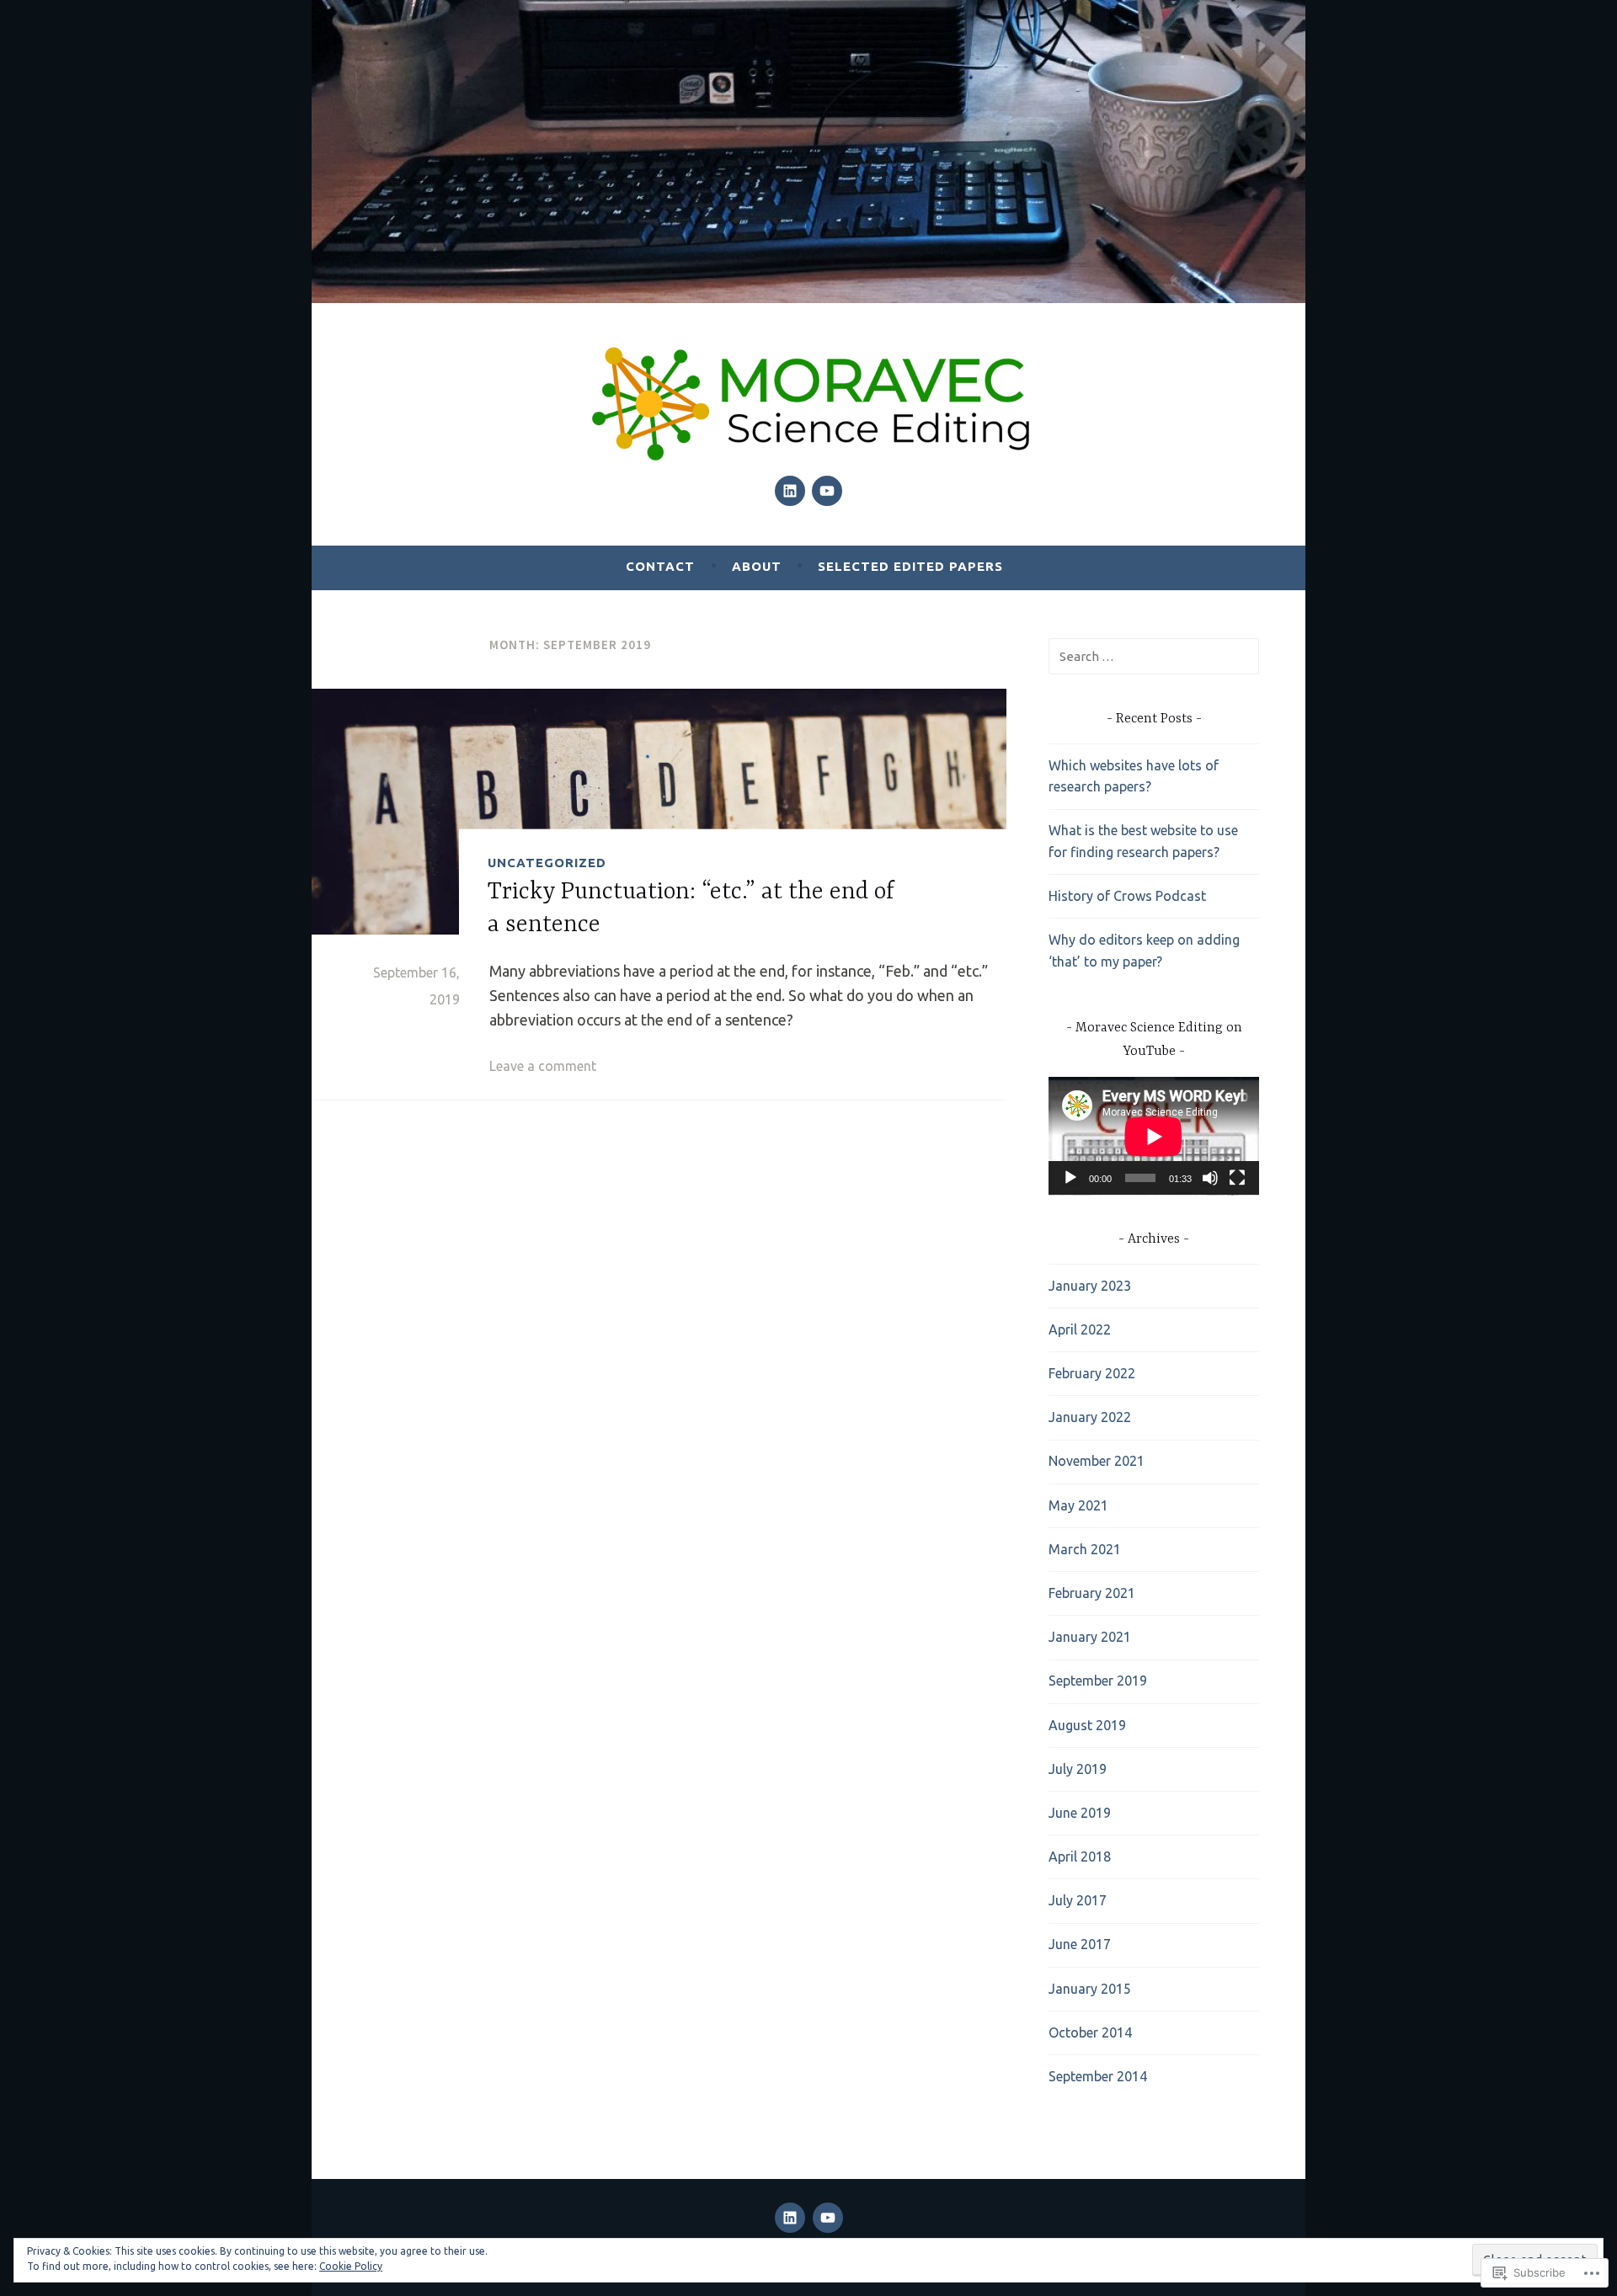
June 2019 (1080, 1813)
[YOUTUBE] (828, 2218)
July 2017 (1078, 1900)
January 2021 (1090, 1637)
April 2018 (1080, 1857)
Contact (660, 566)
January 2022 (1090, 1417)
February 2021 (1092, 1593)
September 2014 (1098, 2076)
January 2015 (1090, 1989)
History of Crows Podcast (1127, 896)
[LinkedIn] (790, 491)
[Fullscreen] (1237, 1178)
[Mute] (1210, 1178)
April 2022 (1080, 1329)
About (757, 566)
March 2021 (1085, 1549)
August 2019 (1087, 1725)
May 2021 (1078, 1505)
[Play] (1070, 1178)
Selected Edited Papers (910, 566)
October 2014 (1090, 2032)
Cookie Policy (351, 2266)
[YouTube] (827, 491)
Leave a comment (543, 1066)
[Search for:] (1154, 656)
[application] (1154, 1136)
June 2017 (1080, 1944)
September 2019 (1098, 1681)
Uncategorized (547, 862)
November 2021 (1097, 1461)
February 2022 (1092, 1373)
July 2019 (1078, 1769)
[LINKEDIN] (790, 2218)
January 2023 (1090, 1286)
